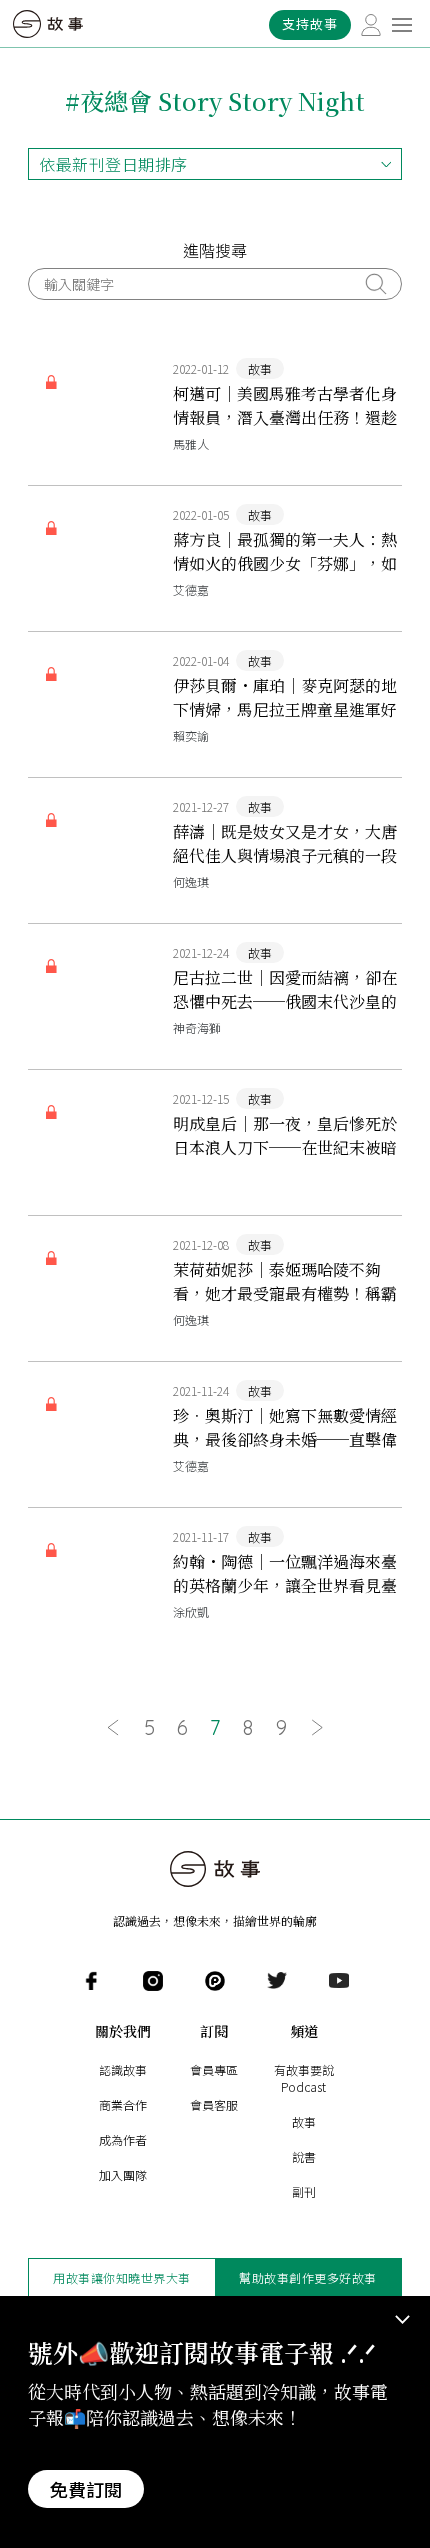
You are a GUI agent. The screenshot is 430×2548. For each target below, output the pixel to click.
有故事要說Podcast (304, 2078)
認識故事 (123, 2069)
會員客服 (214, 2104)
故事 (304, 2121)
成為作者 (123, 2139)
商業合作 (123, 2104)
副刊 (304, 2191)
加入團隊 (123, 2174)
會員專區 (214, 2069)
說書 (304, 2156)
